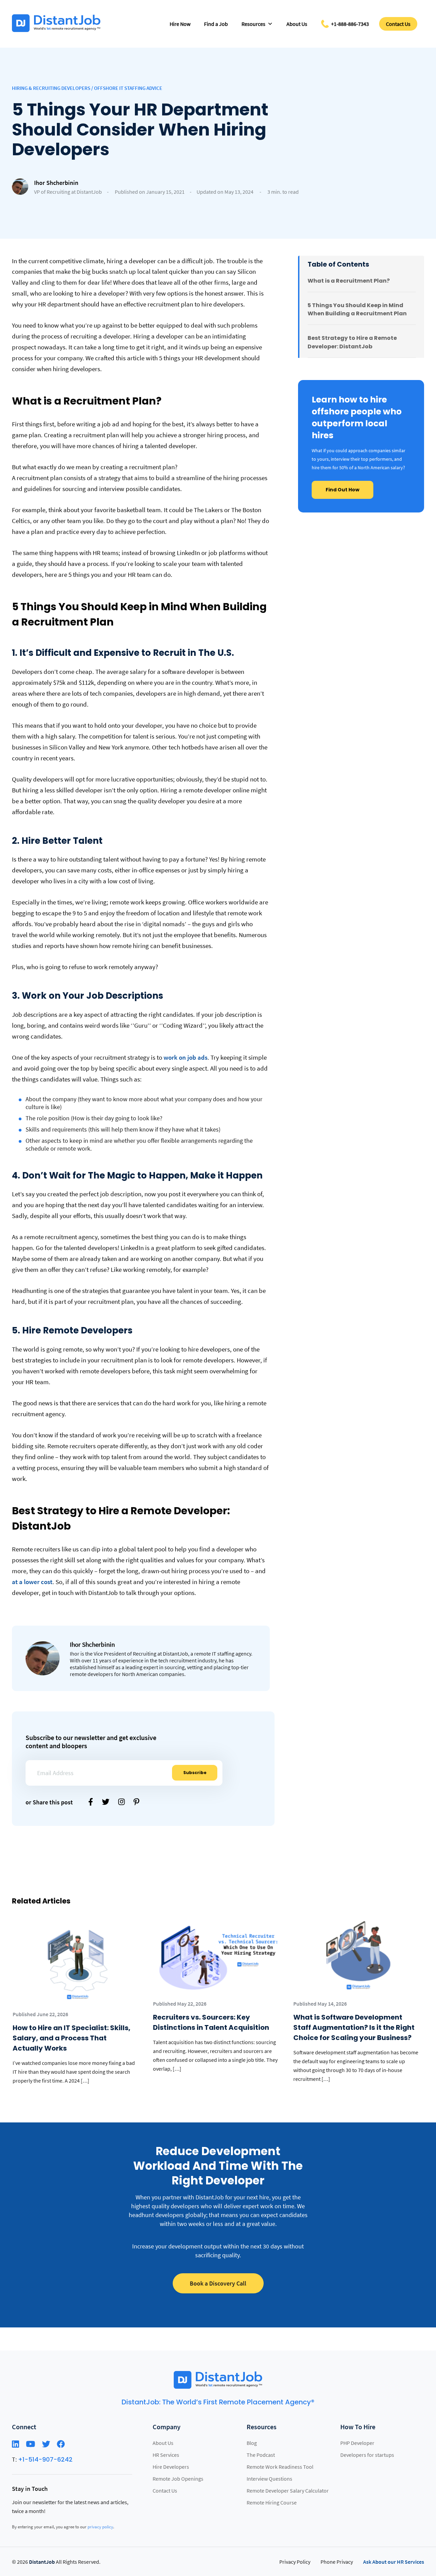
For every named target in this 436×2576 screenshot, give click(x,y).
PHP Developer (357, 2443)
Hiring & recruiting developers (51, 88)
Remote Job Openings (178, 2478)
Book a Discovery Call (218, 2283)
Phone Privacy (337, 2561)
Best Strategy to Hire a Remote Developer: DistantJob (352, 342)
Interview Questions (269, 2478)
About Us (297, 24)
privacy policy (100, 2526)
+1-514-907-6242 (45, 2459)
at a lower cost (32, 1582)
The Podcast (261, 2454)
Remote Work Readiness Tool (280, 2466)
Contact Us (398, 24)
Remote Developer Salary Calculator (288, 2490)
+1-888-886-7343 (350, 24)
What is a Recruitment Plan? (349, 281)
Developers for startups (367, 2454)
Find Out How (342, 490)
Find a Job (216, 24)
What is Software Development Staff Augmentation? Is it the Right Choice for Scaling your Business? (354, 2027)
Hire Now (180, 24)
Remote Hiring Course (272, 2502)
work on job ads (185, 1057)
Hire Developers (171, 2466)
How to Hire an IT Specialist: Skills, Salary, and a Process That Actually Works (72, 2038)
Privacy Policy (295, 2561)
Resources (253, 24)
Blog (252, 2443)
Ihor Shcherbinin (56, 183)
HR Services (166, 2454)
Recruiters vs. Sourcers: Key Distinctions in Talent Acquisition (211, 2022)
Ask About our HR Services (394, 2561)
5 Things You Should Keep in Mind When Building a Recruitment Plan (357, 310)
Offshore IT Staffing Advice (128, 88)
